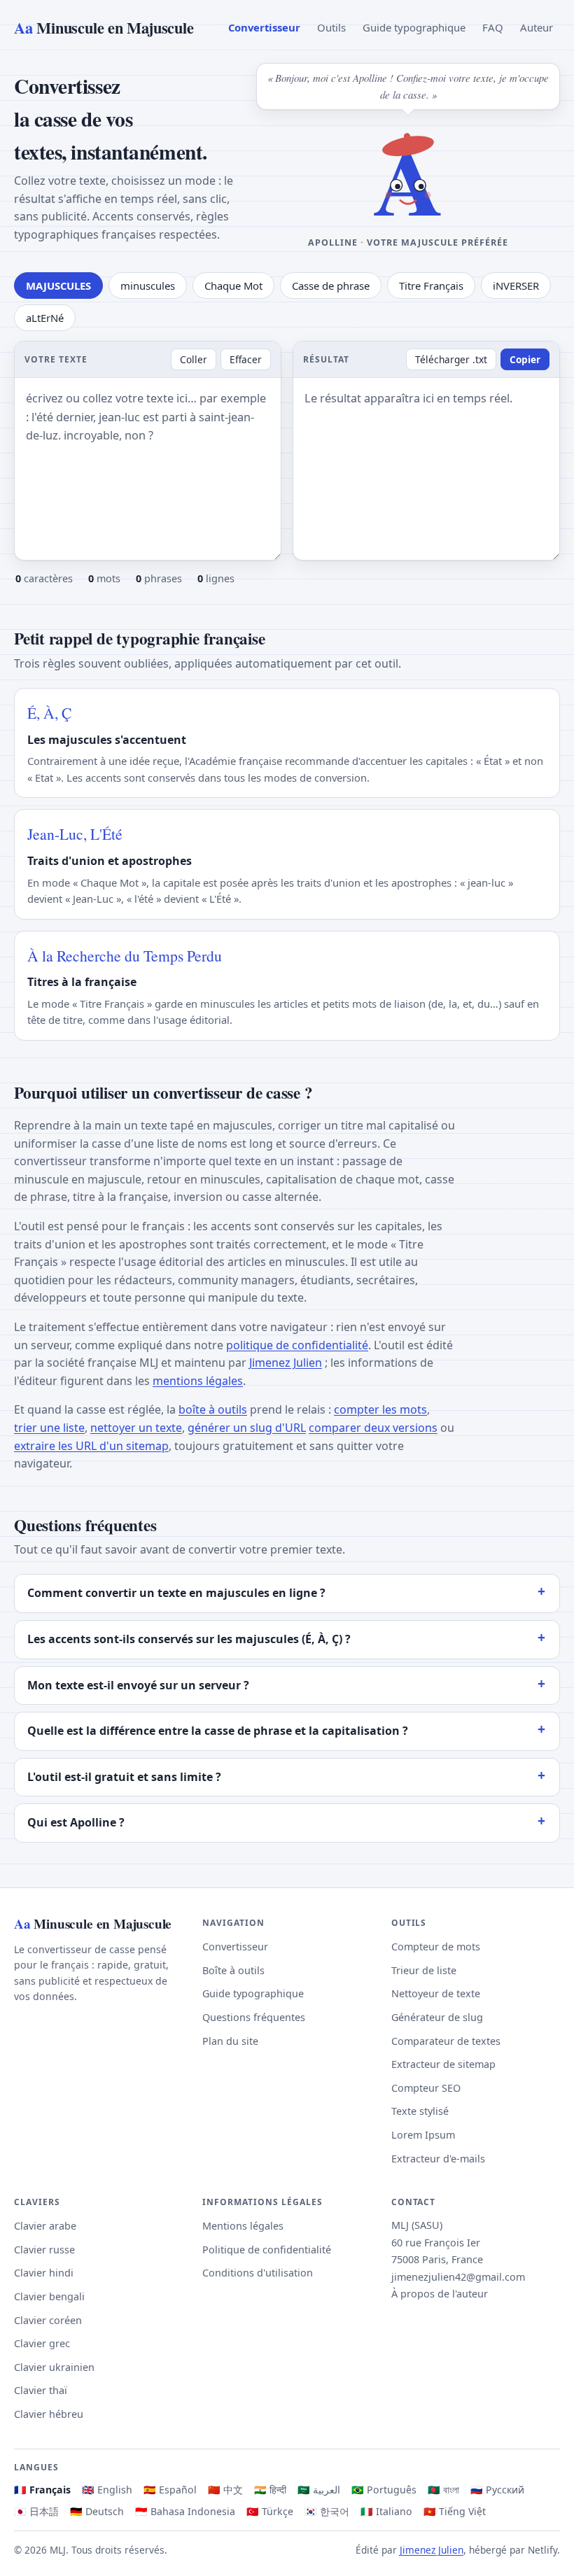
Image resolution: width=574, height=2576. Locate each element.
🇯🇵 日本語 (36, 2511)
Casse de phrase (331, 286)
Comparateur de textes (446, 2041)
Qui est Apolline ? (76, 1822)
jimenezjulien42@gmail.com (458, 2277)
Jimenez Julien (286, 1363)
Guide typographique (414, 27)
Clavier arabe (45, 2226)
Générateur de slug (437, 2017)
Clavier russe (44, 2250)
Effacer (246, 359)
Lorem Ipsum (423, 2135)
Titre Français (431, 286)
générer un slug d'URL (247, 1428)
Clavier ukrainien (54, 2367)
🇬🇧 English (107, 2490)
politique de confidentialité (297, 1345)
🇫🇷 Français (42, 2490)
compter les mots (380, 1409)
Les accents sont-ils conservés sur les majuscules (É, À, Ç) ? (189, 1639)
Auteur (537, 27)
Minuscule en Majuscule (104, 28)
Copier (525, 359)
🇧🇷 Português (384, 2490)
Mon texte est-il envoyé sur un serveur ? (138, 1685)
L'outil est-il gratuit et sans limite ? (124, 1777)
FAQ (493, 27)
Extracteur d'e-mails (438, 2159)
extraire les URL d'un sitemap (91, 1446)
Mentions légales (243, 2226)
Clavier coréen (48, 2320)
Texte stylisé (420, 2111)
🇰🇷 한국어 (327, 2511)
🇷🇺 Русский (497, 2490)
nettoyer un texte (136, 1428)
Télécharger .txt (451, 359)
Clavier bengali (49, 2296)
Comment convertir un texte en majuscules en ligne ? (176, 1593)
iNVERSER (516, 286)
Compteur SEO (426, 2088)
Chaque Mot (233, 286)
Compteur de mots (436, 1947)
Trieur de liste (424, 1970)
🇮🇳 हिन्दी (270, 2490)
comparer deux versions (373, 1428)
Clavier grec (42, 2343)
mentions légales (198, 1381)
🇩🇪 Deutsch (97, 2511)
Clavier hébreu (49, 2414)
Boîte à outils (233, 1970)
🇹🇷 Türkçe (270, 2511)
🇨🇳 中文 (225, 2490)
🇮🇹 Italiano (386, 2511)
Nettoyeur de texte (436, 1993)
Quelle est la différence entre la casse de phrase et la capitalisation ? (218, 1731)
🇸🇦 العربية (319, 2490)
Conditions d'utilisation (258, 2273)
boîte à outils (213, 1409)
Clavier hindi (44, 2273)
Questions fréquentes (254, 2017)
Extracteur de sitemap (443, 2064)
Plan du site (230, 2041)
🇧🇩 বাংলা (443, 2490)
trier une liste (49, 1428)
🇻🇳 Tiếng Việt (455, 2511)
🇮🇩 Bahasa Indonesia (185, 2511)
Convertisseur (264, 27)
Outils (331, 27)
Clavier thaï (41, 2390)
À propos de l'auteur (440, 2294)
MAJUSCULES (58, 286)
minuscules (148, 286)
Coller (194, 359)
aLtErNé (45, 318)
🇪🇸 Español (170, 2490)
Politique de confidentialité (267, 2250)
